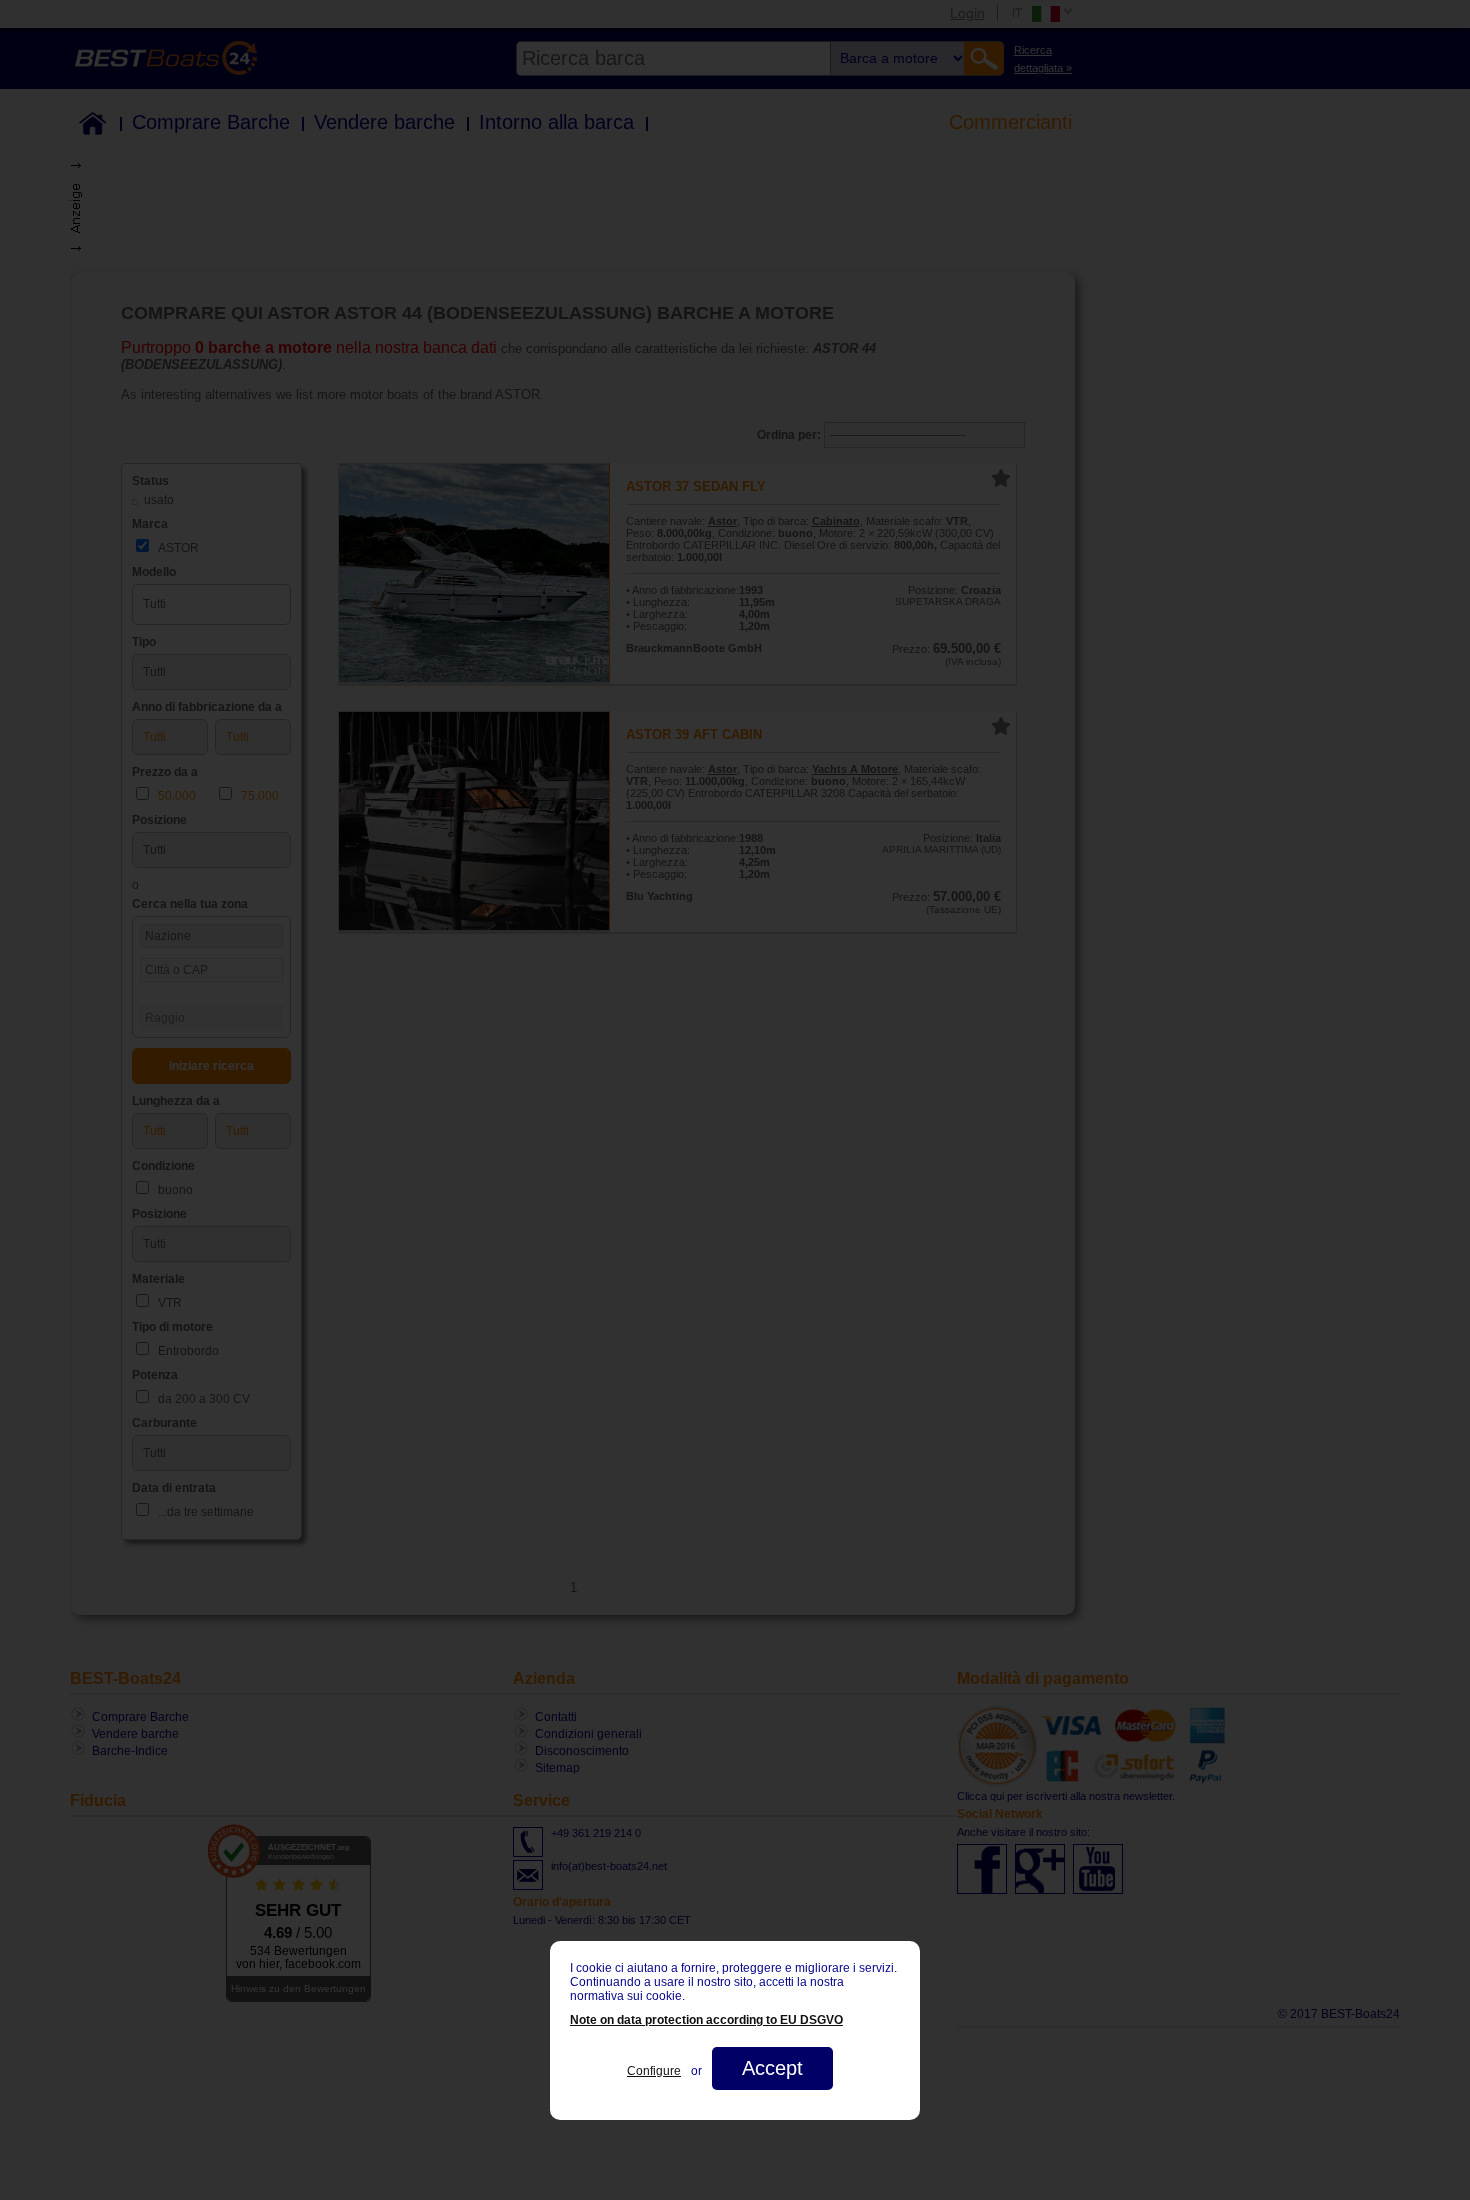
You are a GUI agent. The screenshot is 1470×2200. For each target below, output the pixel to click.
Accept (772, 2068)
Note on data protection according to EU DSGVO (706, 2020)
